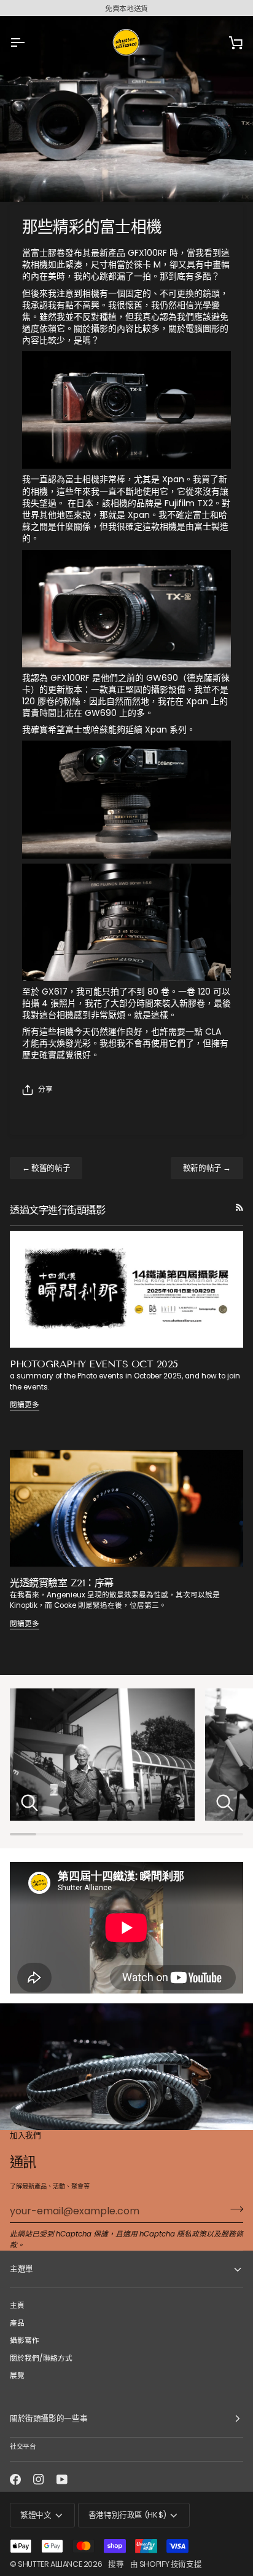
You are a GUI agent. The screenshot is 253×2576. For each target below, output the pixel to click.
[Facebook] (15, 2479)
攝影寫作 (25, 2340)
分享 (45, 1089)
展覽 (17, 2375)
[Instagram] (39, 2479)
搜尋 (116, 2564)
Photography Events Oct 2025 (94, 1364)
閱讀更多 (25, 1405)
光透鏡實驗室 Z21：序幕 (62, 1583)
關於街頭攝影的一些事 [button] (49, 2418)
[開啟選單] (28, 42)
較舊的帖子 (46, 1168)
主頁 (17, 2305)
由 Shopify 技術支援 (166, 2564)
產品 (17, 2323)
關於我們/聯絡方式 (41, 2358)
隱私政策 (192, 2234)
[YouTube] (62, 2479)
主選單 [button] (21, 2269)
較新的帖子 (207, 1168)
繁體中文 (36, 2515)
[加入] (233, 2209)
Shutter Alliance (50, 2564)
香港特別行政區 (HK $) (127, 2515)
